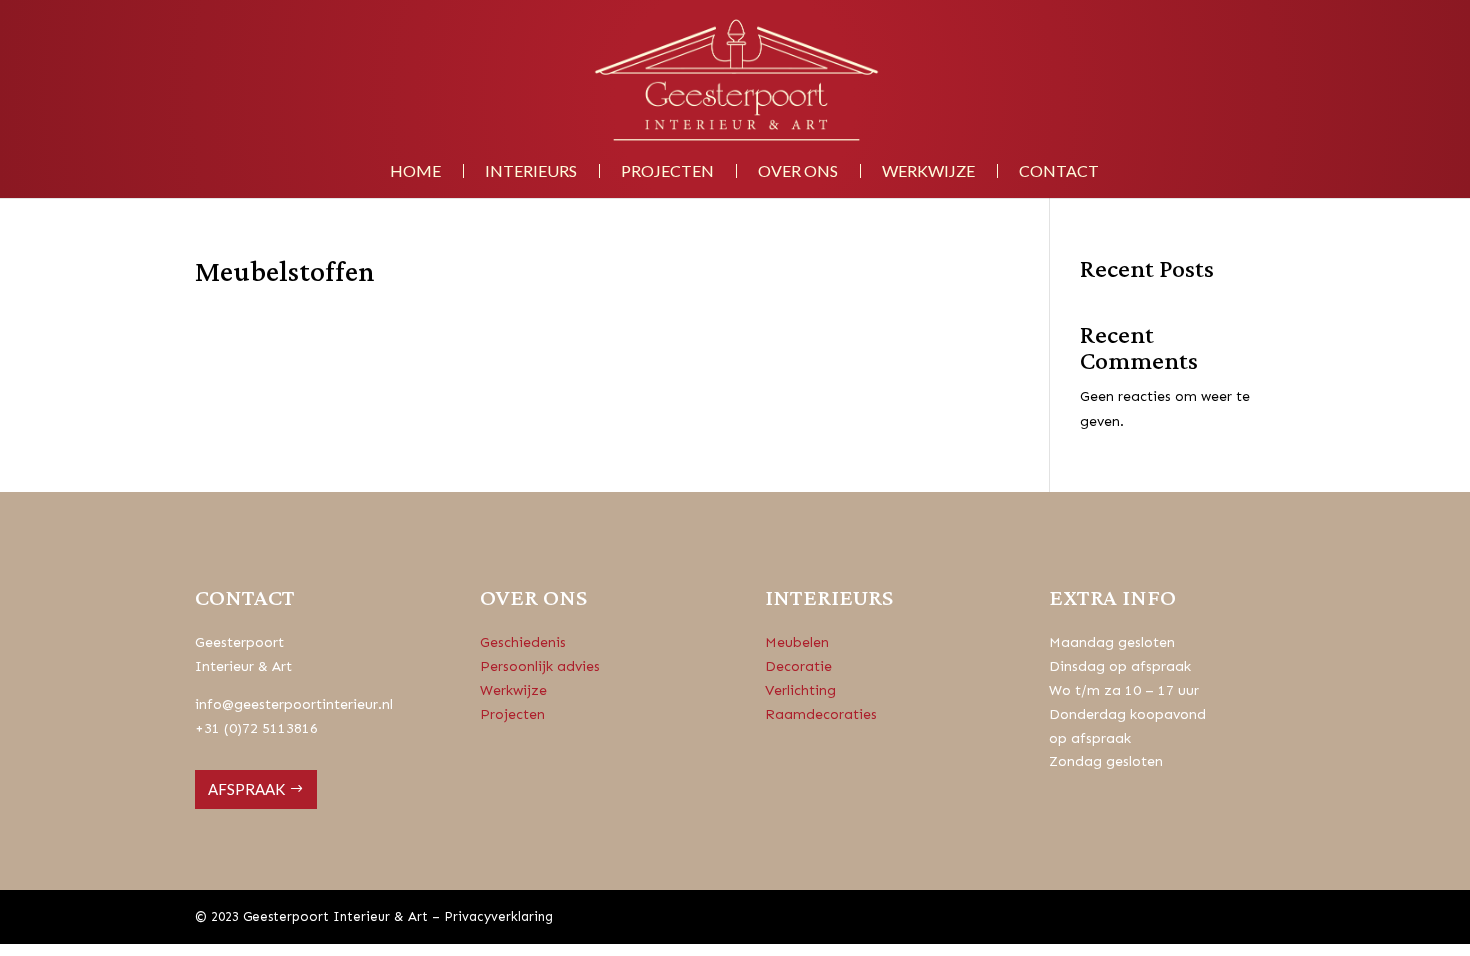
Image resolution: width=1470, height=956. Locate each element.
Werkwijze (928, 171)
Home (415, 171)
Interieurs (531, 171)
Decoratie (798, 666)
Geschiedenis (523, 642)
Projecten (667, 171)
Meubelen (797, 642)
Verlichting (800, 690)
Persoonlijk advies (540, 666)
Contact (1059, 171)
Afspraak (246, 789)
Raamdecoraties (821, 714)
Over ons (798, 171)
